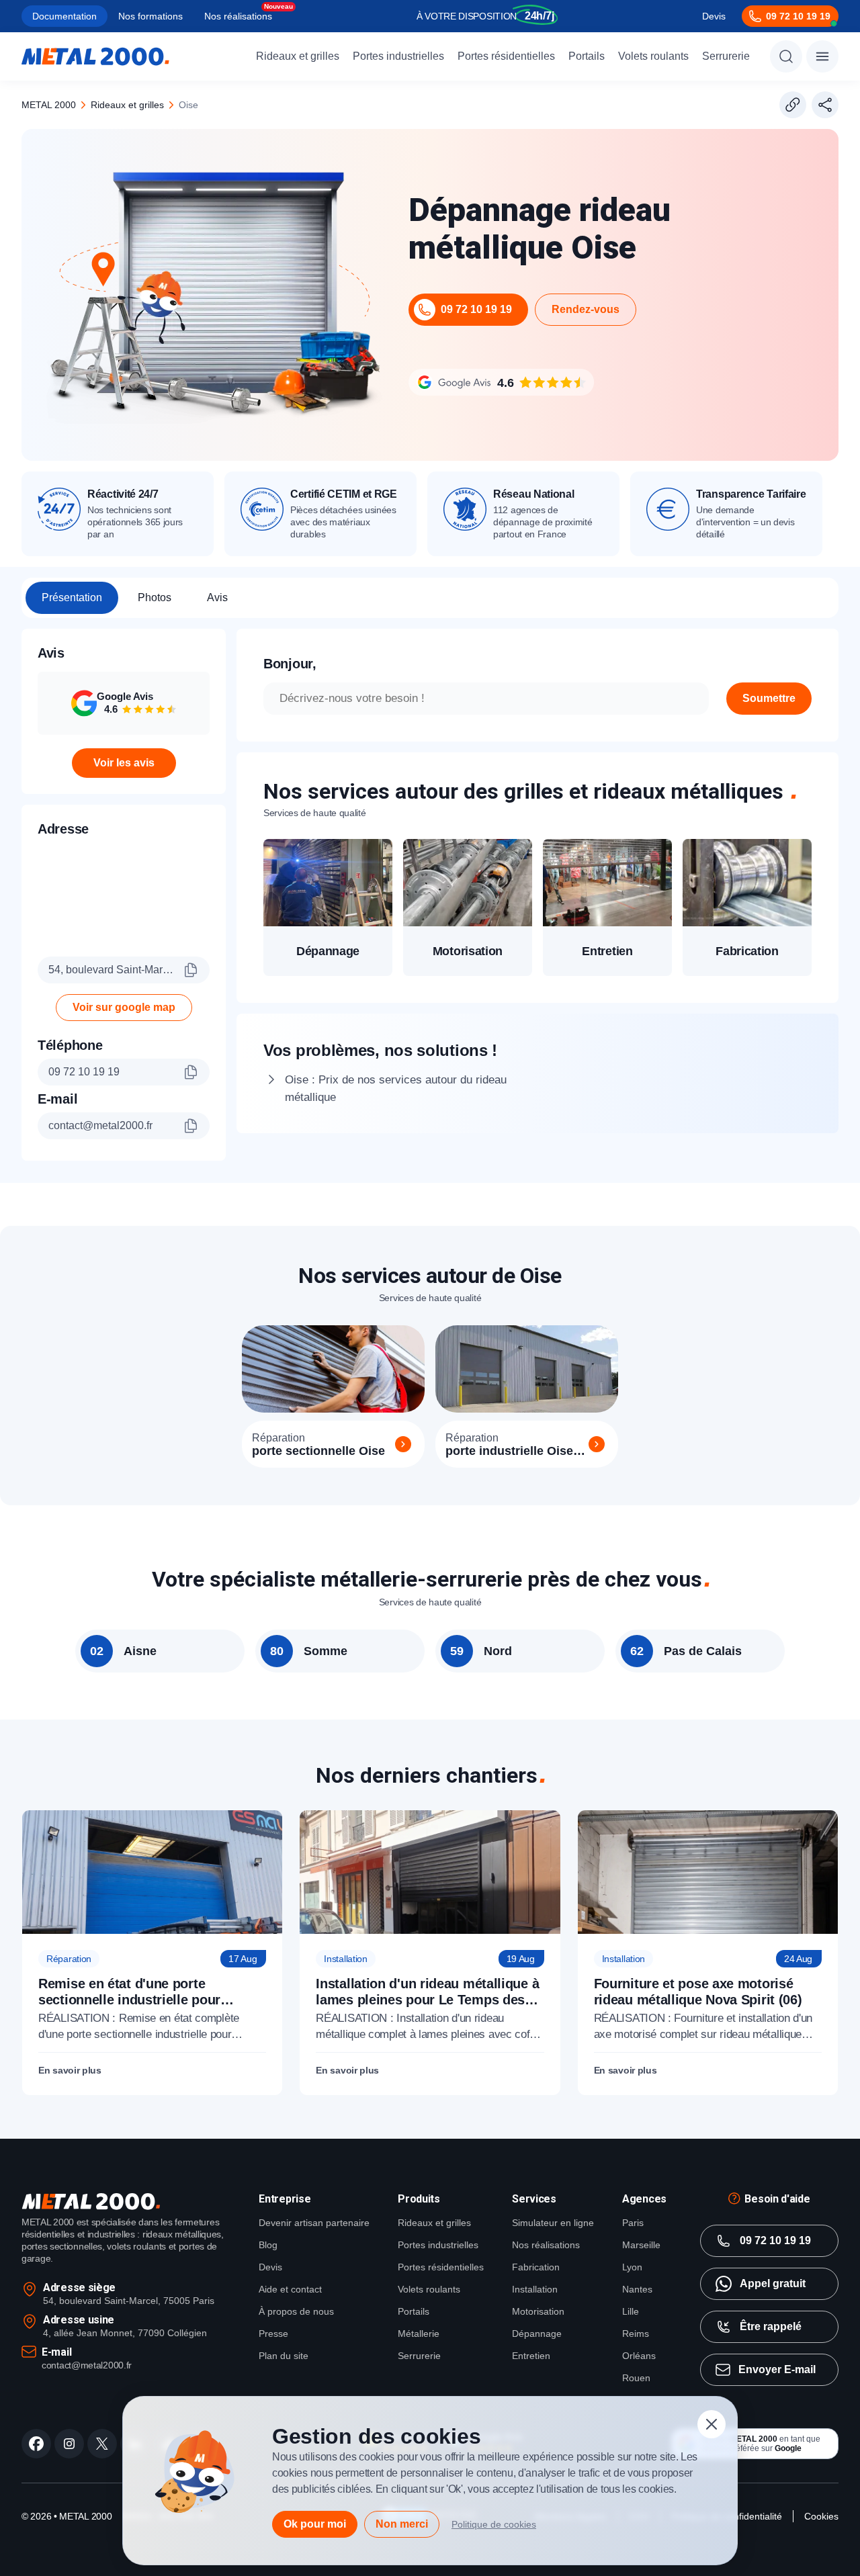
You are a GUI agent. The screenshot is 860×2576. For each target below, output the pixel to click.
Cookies (821, 2516)
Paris (633, 2223)
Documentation (64, 16)
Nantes (637, 2289)
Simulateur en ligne (553, 2223)
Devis (714, 16)
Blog (268, 2245)
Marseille (641, 2245)
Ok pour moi (315, 2524)
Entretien (531, 2356)
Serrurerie (726, 56)
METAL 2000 (49, 105)
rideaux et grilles (127, 105)
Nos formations (150, 16)
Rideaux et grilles (298, 56)
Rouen (636, 2378)
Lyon (632, 2267)
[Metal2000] (95, 56)
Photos (155, 597)
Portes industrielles (398, 56)
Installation (535, 2289)
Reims (636, 2334)
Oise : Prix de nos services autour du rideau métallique (396, 1089)
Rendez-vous (586, 309)
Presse (273, 2334)
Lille (631, 2311)
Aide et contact (290, 2289)
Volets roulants (653, 56)
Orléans (639, 2356)
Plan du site (284, 2356)
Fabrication (536, 2267)
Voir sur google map (124, 1007)
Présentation (72, 597)
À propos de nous (296, 2311)
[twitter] (102, 2444)
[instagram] (69, 2444)
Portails (587, 56)
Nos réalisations (238, 16)
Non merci (402, 2524)
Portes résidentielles (506, 56)
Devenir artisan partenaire (314, 2223)
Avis (217, 597)
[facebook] (36, 2444)
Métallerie (419, 2334)
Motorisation (538, 2311)
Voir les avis (124, 763)
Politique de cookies (494, 2524)
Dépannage (537, 2334)
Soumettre (769, 698)
